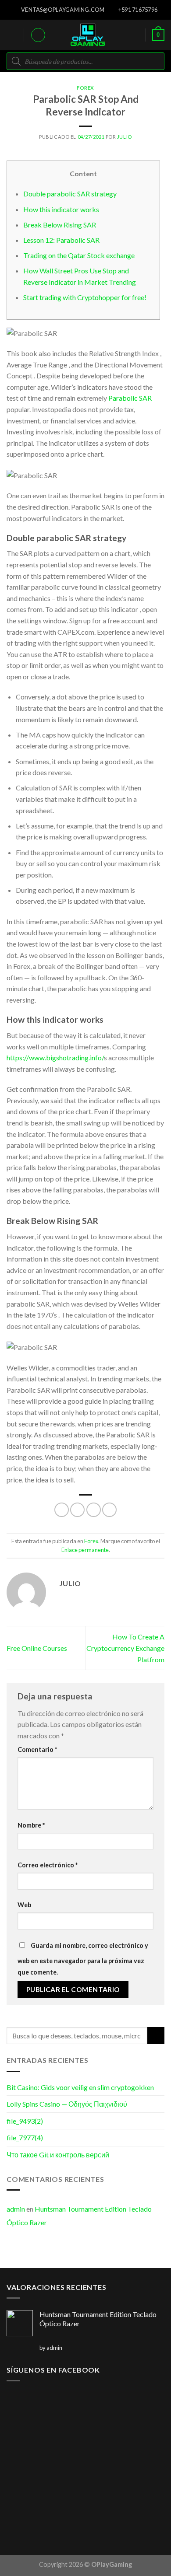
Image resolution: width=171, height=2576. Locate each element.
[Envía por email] (109, 1510)
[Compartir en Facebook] (77, 1510)
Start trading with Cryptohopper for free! (85, 297)
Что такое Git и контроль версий (58, 2155)
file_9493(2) (25, 2121)
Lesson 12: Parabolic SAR (61, 240)
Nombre (31, 1825)
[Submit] (156, 2036)
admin (16, 2209)
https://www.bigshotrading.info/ (55, 1057)
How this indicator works (61, 209)
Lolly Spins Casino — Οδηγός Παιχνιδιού (67, 2104)
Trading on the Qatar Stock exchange (79, 255)
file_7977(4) (25, 2137)
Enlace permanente (85, 1550)
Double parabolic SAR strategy (70, 194)
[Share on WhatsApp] (62, 1510)
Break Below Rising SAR (60, 225)
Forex (85, 88)
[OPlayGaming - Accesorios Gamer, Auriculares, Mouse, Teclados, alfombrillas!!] (88, 35)
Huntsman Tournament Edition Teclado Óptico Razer (79, 2216)
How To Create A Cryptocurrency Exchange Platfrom (125, 1648)
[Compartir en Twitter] (94, 1510)
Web (24, 1905)
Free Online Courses (37, 1648)
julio (125, 137)
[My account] (38, 35)
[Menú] (12, 35)
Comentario (37, 1749)
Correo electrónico (48, 1865)
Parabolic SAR (130, 398)
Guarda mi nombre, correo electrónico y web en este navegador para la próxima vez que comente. (83, 1959)
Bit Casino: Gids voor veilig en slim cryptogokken (80, 2087)
